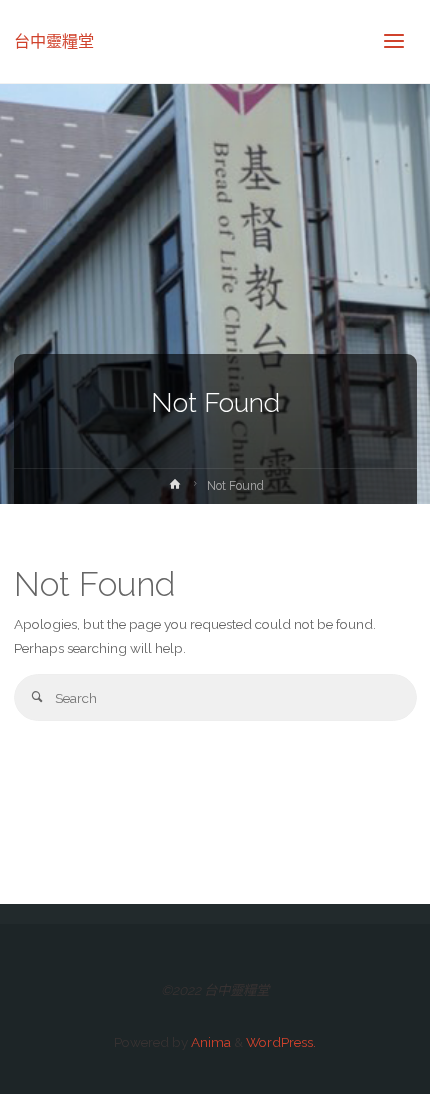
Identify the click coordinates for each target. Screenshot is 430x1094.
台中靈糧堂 (54, 41)
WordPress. (281, 1042)
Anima (209, 1042)
